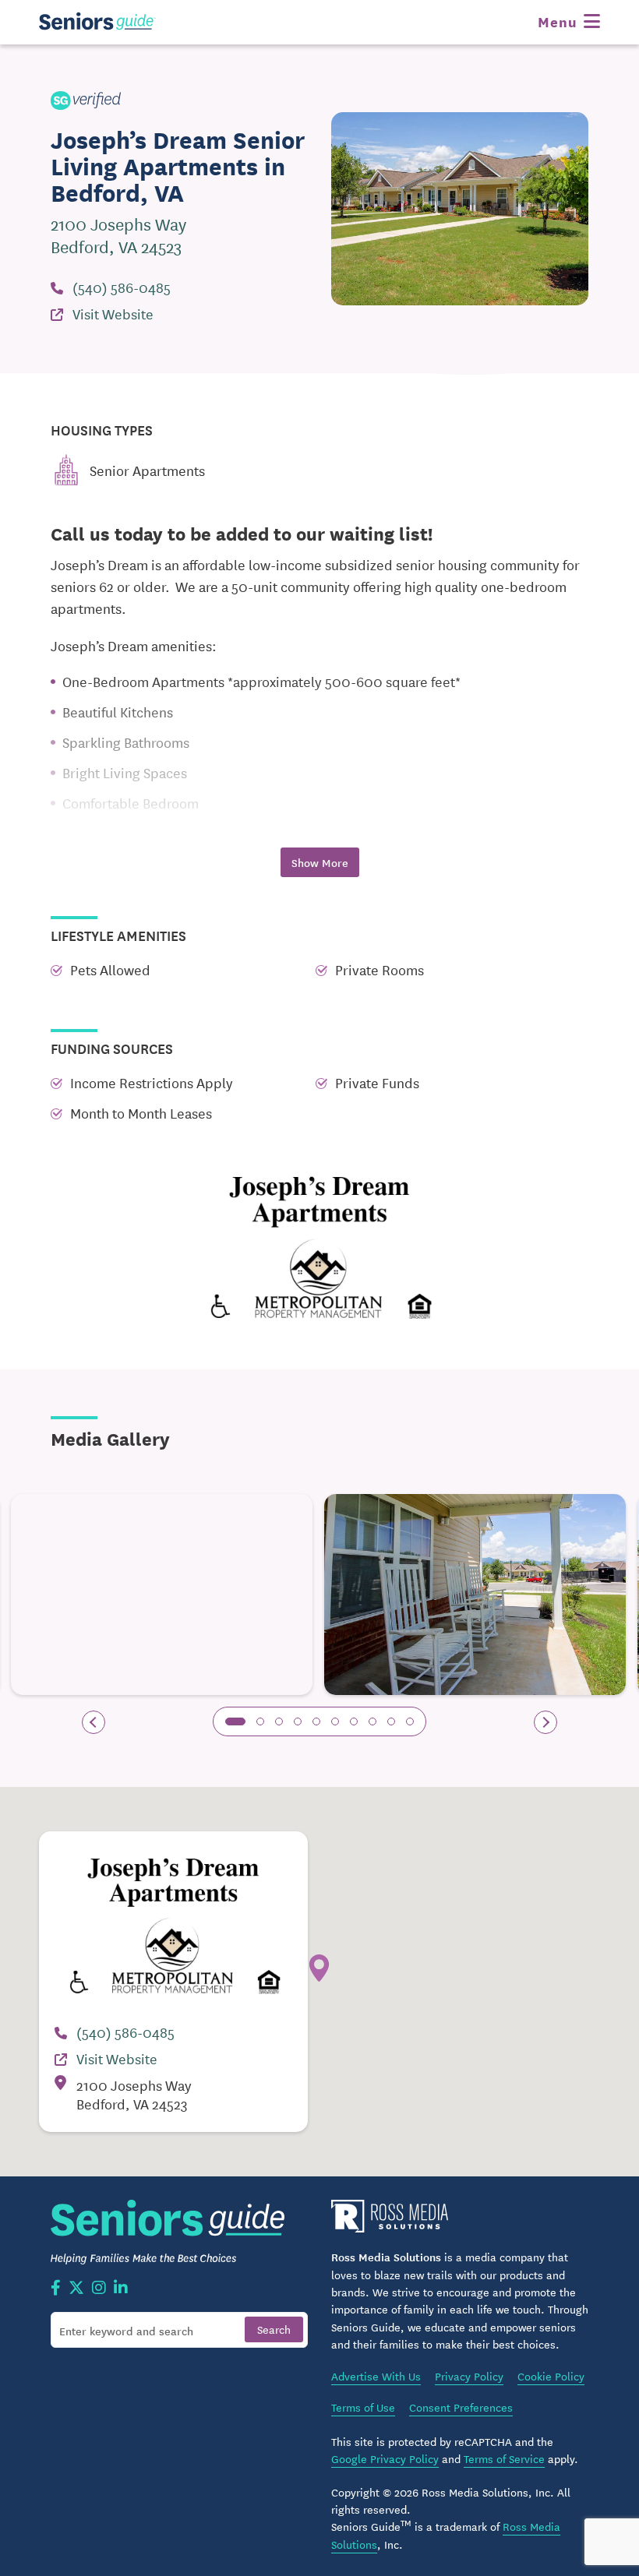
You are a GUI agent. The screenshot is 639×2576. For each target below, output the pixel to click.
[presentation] (94, 1722)
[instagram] (99, 2289)
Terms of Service (504, 2458)
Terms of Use (363, 2407)
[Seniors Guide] (97, 21)
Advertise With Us (376, 2376)
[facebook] (56, 2289)
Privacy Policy (469, 2376)
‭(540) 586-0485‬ (122, 287)
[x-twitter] (76, 2289)
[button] (235, 1721)
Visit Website (113, 313)
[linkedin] (121, 2289)
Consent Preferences (461, 2407)
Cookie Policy (551, 2376)
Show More (320, 862)
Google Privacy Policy (385, 2458)
